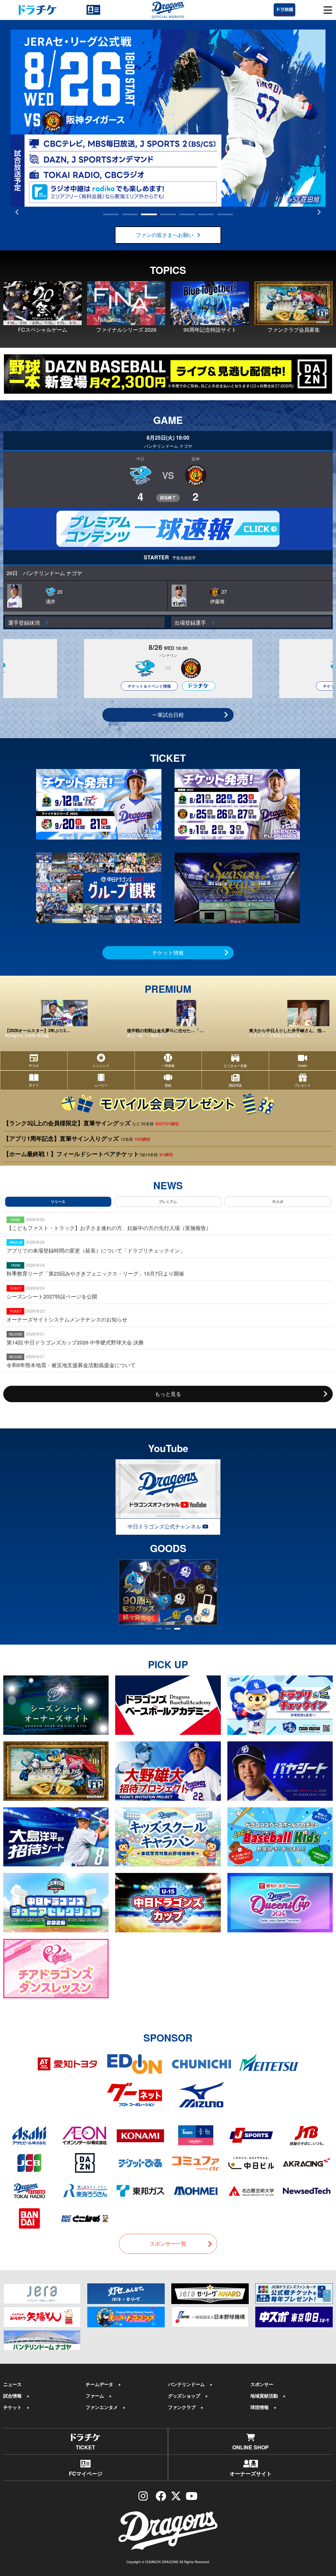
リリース (58, 1202)
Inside (303, 1066)
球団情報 (260, 2407)
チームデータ (99, 2384)
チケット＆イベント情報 (149, 686)
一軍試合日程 (168, 715)
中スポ (34, 1060)
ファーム (95, 2396)
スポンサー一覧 (168, 2244)
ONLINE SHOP (251, 2447)
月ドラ (34, 1085)
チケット (12, 2407)
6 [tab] (206, 214)
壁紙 (168, 1080)
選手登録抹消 (27, 623)
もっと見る (168, 1394)
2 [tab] (130, 214)
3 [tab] (149, 214)
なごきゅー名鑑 (235, 1060)
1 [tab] (111, 214)
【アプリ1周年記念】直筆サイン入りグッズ (77, 1138)
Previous (17, 212)
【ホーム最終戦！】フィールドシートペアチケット (88, 1154)
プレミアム (168, 1202)
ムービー (101, 1080)
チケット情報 (168, 953)
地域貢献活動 (264, 2396)
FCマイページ (86, 2473)
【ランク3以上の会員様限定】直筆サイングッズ (91, 1123)
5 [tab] (187, 214)
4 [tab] (168, 214)
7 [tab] (225, 214)
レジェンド (101, 1060)
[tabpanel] (168, 118)
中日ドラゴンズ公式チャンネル (165, 1526)
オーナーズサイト (251, 2473)
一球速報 (168, 1060)
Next (319, 212)
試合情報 (12, 2396)
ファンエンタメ (102, 2407)
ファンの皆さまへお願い (165, 235)
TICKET (85, 2447)
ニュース (12, 2384)
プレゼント (303, 1085)
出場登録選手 (193, 623)
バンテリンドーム (186, 2384)
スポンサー (262, 2384)
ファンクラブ (182, 2407)
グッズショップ (184, 2396)
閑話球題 (235, 1085)
